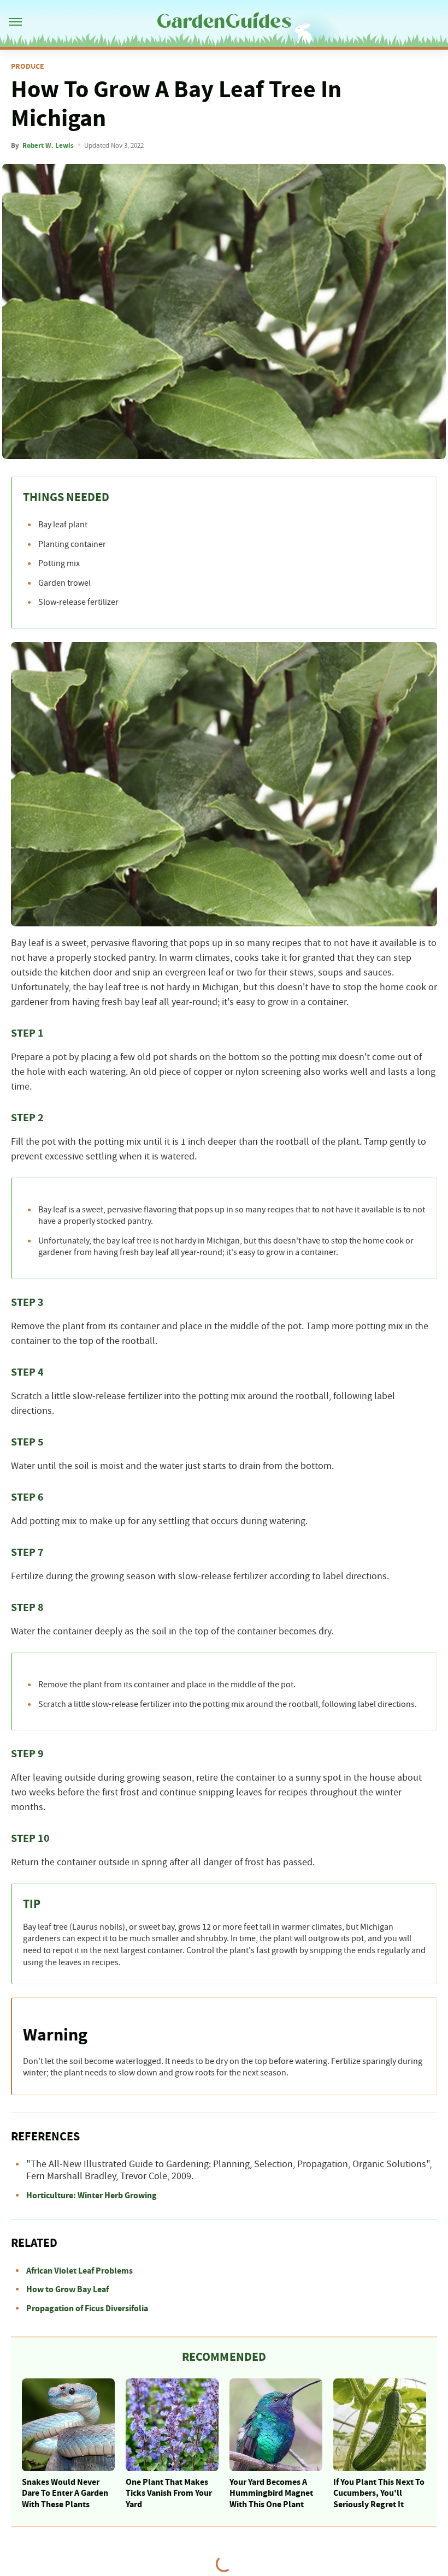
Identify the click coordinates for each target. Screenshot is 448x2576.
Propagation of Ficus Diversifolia (87, 2309)
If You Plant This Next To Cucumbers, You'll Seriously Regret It (379, 2494)
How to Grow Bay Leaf (67, 2289)
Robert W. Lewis (48, 146)
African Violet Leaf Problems (79, 2271)
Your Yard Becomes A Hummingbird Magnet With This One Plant (271, 2494)
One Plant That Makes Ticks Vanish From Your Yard (169, 2494)
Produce (28, 67)
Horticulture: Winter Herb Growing (92, 2196)
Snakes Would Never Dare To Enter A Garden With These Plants (65, 2494)
